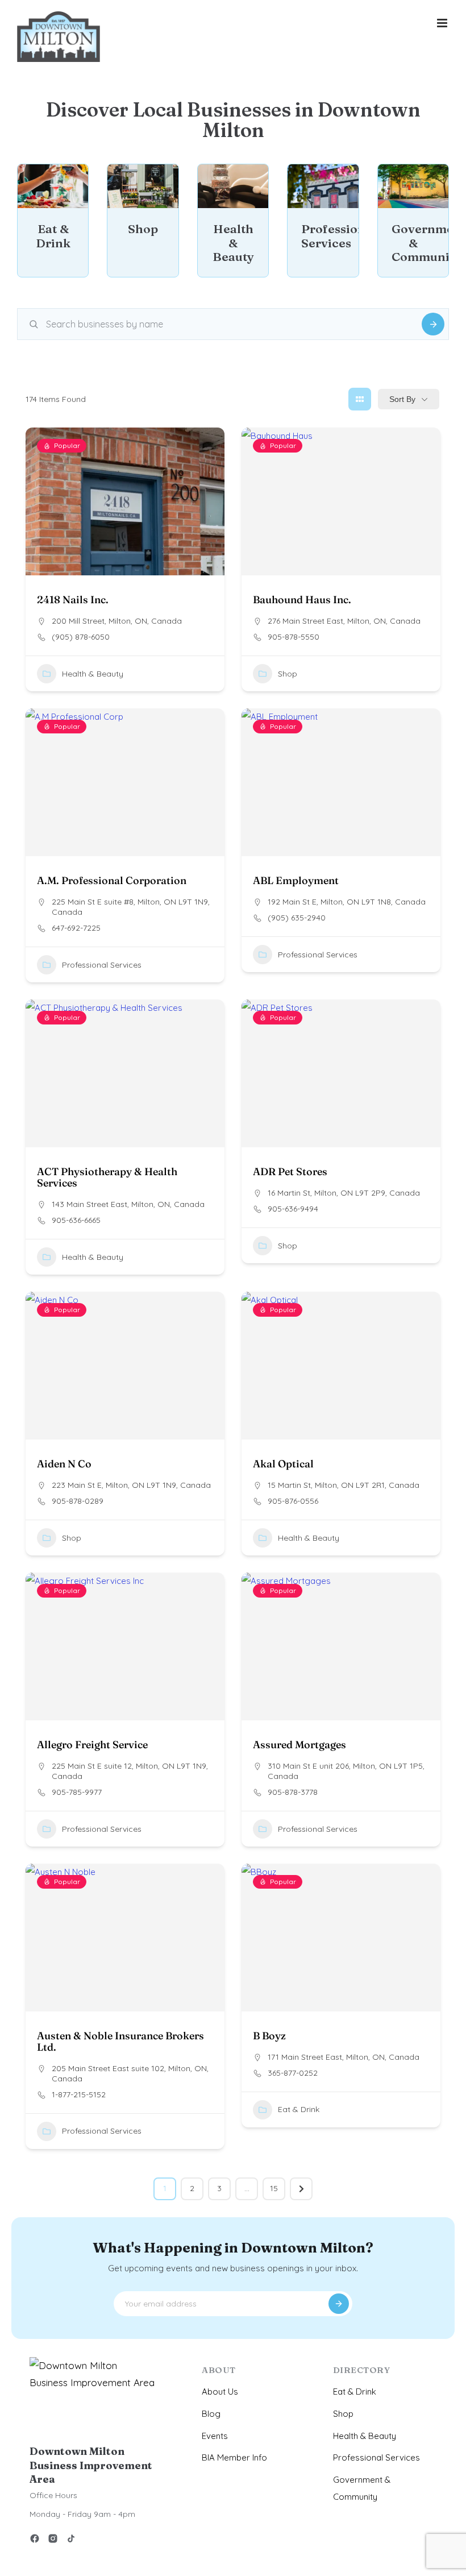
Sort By (402, 399)
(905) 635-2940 (297, 918)
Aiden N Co (64, 1464)
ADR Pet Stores (290, 1171)
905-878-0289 (78, 1501)
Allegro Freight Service (92, 1745)
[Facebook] (35, 2540)
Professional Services (102, 964)
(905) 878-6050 (81, 637)
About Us (220, 2392)
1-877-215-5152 (79, 2094)
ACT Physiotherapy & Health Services (107, 1177)
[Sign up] (339, 2304)
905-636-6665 (76, 1220)
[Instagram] (53, 2540)
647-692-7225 (76, 928)
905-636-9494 (293, 1209)
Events (215, 2436)
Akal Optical (283, 1464)
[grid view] (360, 399)
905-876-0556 (293, 1501)
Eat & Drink (299, 2109)
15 (274, 2188)
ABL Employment (296, 880)
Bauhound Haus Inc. (302, 600)
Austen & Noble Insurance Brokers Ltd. (120, 2041)
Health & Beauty (93, 674)
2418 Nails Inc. (73, 600)
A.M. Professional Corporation (112, 880)
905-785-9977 (77, 1792)
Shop (288, 674)
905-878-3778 (293, 1792)
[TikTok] (71, 2540)
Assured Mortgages (299, 1745)
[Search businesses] (433, 324)
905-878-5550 (294, 637)
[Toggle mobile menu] (443, 23)
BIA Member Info (234, 2457)
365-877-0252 (293, 2073)
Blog (211, 2414)
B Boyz (269, 2036)
